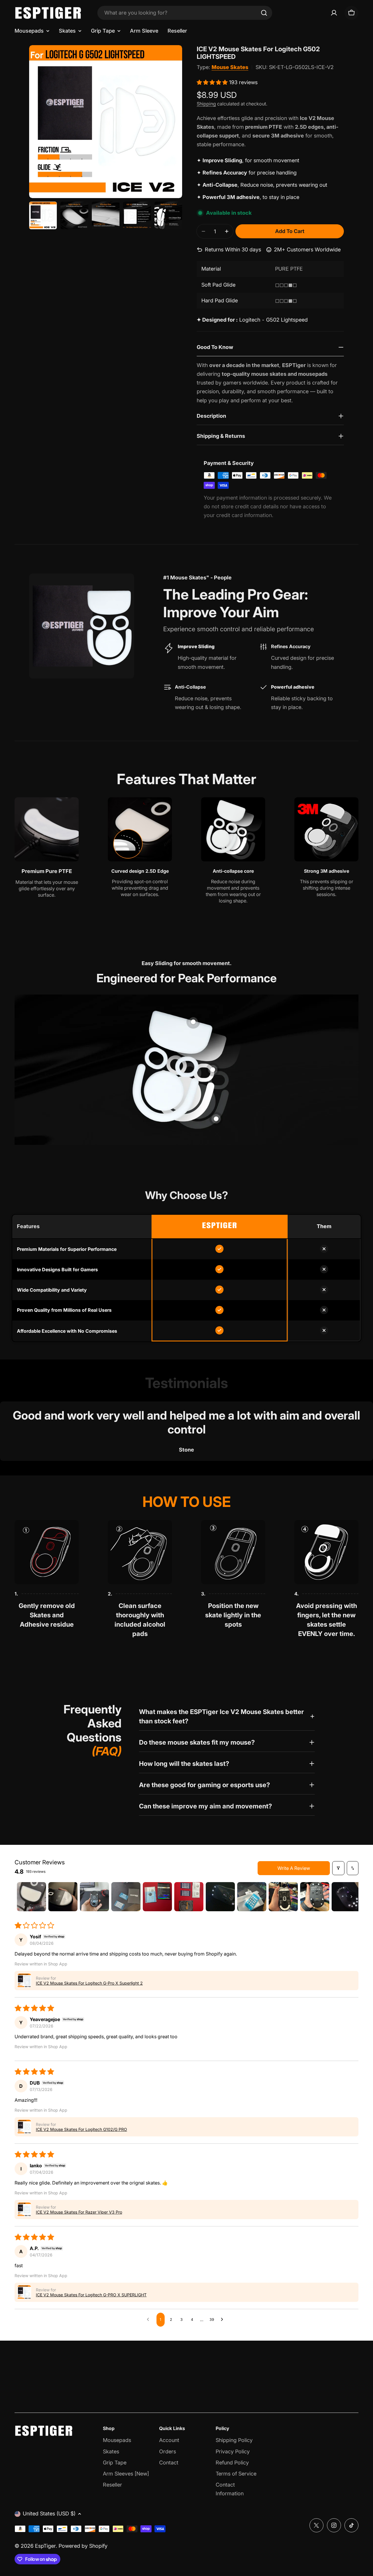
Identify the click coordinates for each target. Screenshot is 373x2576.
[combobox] (185, 13)
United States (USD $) (49, 2514)
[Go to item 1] (31, 1897)
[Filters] (338, 1868)
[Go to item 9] (283, 1897)
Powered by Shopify (83, 2546)
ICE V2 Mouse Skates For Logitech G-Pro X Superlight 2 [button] (89, 1983)
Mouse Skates (230, 67)
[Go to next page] (224, 2320)
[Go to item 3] (94, 1897)
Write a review (294, 1868)
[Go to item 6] (189, 1897)
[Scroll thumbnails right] (351, 1897)
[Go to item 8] (252, 1897)
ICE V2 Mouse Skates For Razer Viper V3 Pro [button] (79, 2212)
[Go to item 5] (157, 1897)
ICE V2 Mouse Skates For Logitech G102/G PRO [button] (81, 2129)
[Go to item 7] (220, 1897)
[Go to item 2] (63, 1897)
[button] (213, 82)
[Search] (264, 13)
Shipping (206, 104)
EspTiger (45, 2546)
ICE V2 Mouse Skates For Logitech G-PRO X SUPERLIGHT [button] (91, 2295)
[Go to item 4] (126, 1897)
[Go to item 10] (315, 1897)
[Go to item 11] (346, 1897)
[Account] (334, 13)
